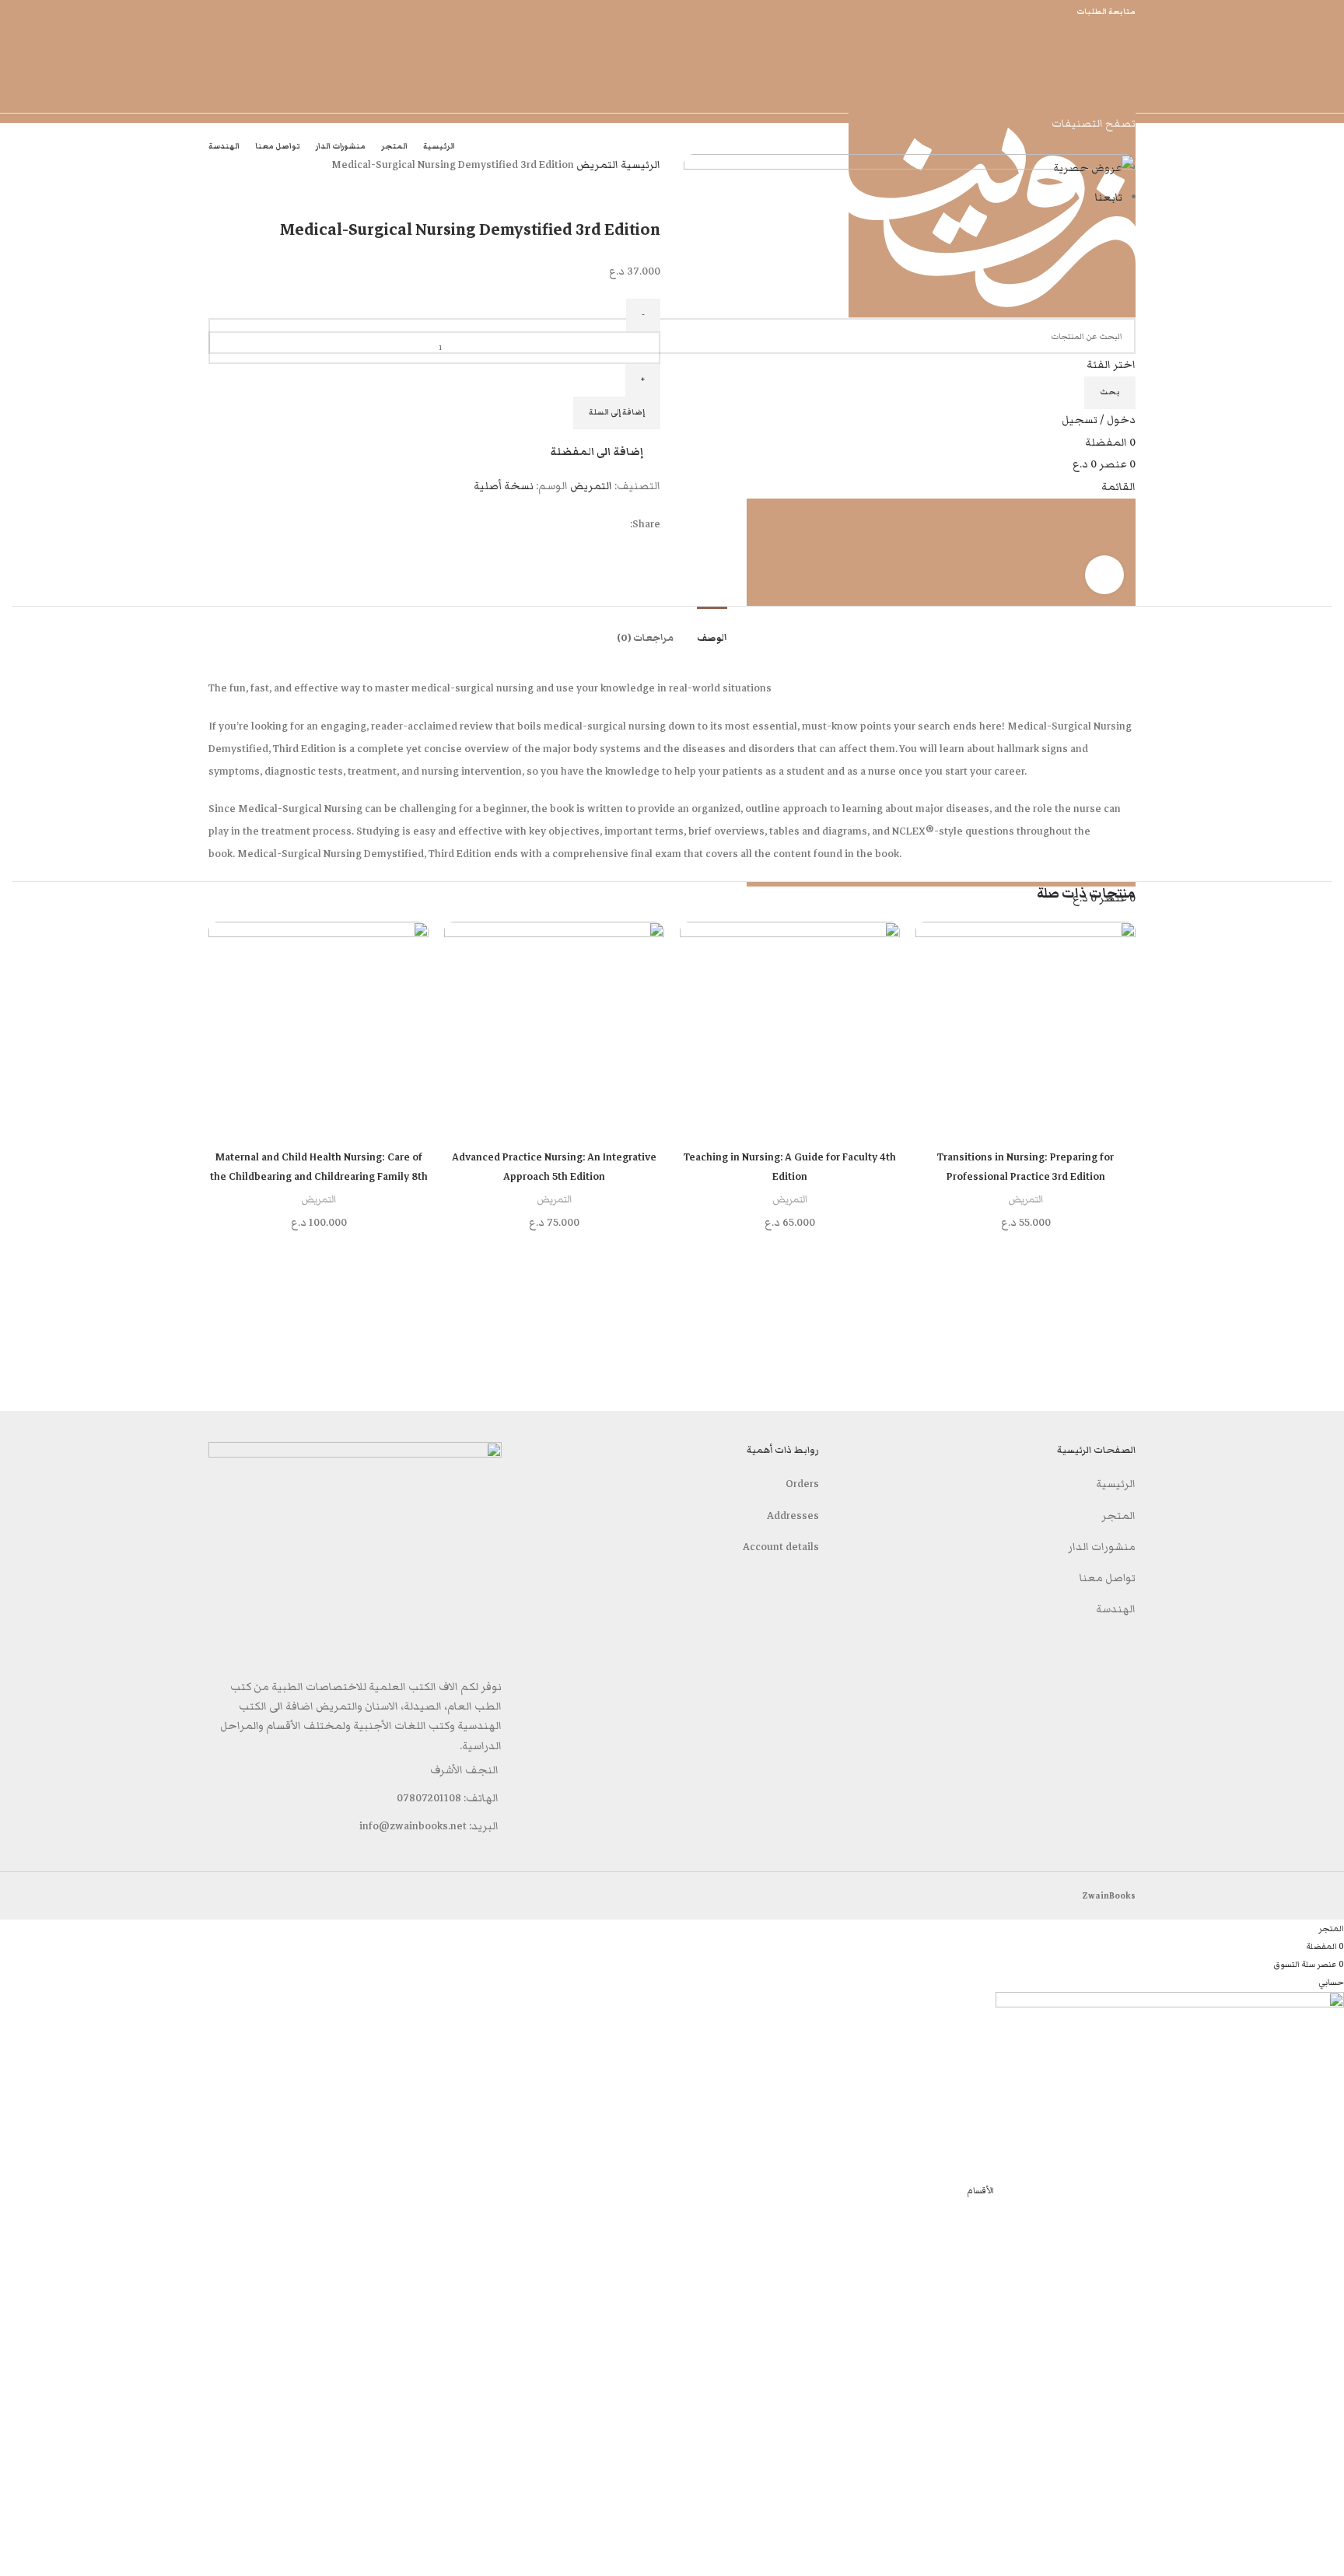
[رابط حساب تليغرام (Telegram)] (1328, 1350)
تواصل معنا (1108, 1578)
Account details (781, 1547)
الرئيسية (639, 165)
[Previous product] (653, 187)
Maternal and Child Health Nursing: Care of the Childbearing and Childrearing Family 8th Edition (319, 1177)
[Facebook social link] (1328, 1226)
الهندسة (1116, 1609)
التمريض (596, 165)
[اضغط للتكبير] (1104, 575)
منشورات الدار (1102, 1547)
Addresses (793, 1516)
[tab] (712, 630)
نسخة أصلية (504, 486)
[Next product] (621, 187)
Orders (802, 1484)
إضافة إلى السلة (617, 412)
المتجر (1118, 1516)
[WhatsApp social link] (1328, 1288)
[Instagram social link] (1328, 1257)
